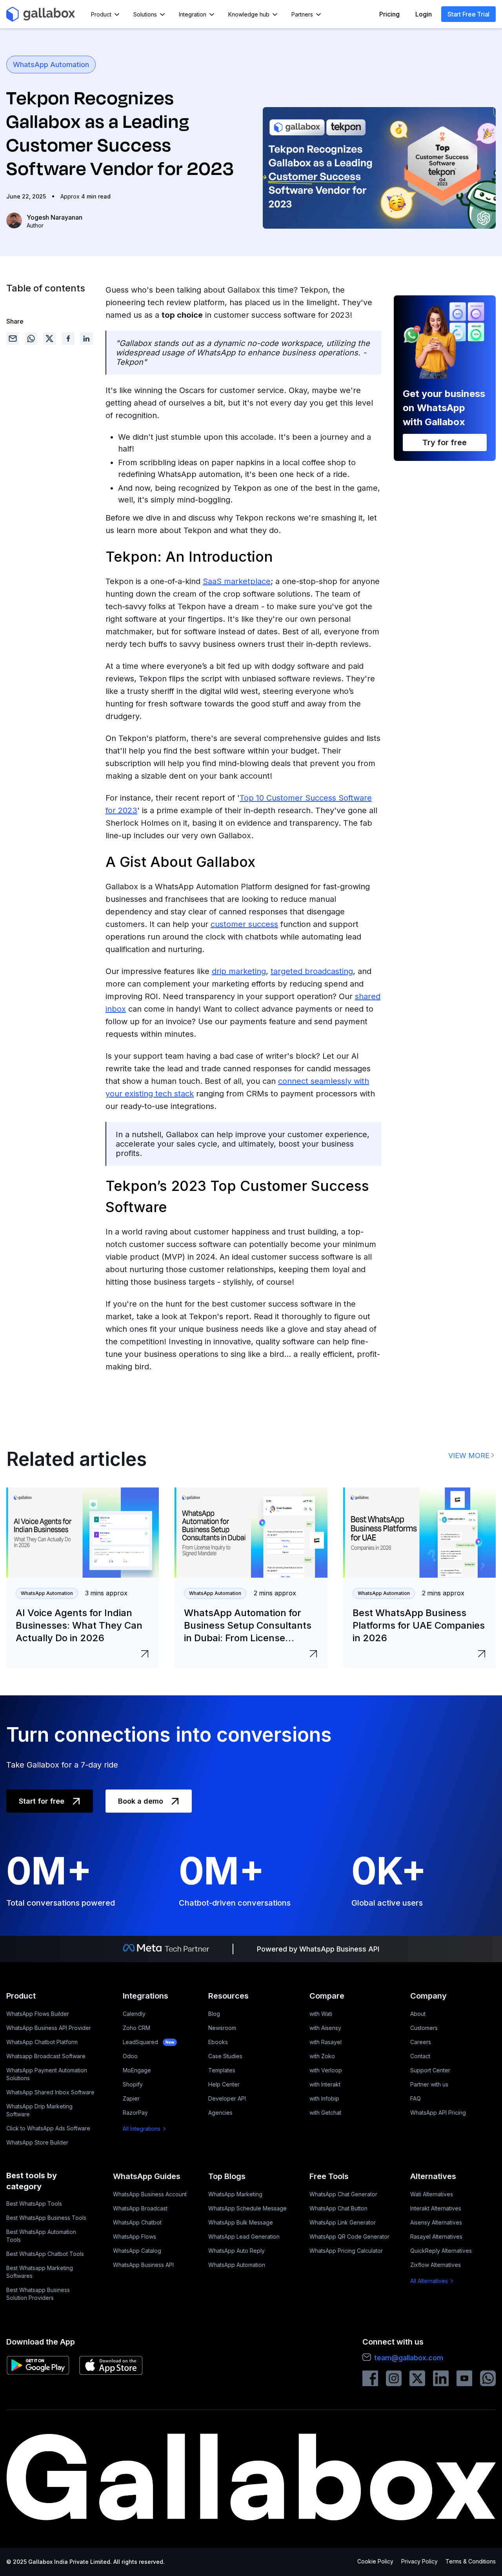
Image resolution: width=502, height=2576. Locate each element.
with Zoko (322, 2056)
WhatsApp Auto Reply (236, 2251)
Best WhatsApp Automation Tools (41, 2236)
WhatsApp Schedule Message (247, 2208)
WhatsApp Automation (51, 65)
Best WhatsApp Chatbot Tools (45, 2254)
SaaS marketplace (237, 581)
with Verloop (326, 2070)
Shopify (133, 2084)
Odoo (130, 2056)
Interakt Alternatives (436, 2208)
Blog (214, 2014)
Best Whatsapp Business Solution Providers (38, 2294)
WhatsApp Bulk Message (241, 2222)
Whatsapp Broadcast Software (46, 2056)
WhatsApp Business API (143, 2265)
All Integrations (142, 2129)
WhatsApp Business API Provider (49, 2028)
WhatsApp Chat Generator (343, 2194)
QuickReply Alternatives (441, 2251)
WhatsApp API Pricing (438, 2113)
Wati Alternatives (432, 2194)
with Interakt (325, 2084)
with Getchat (325, 2113)
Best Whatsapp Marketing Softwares (40, 2272)
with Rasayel (326, 2042)
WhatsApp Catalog (137, 2251)
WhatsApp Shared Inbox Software (50, 2092)
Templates (222, 2070)
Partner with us (429, 2084)
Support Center (430, 2070)
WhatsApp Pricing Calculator (346, 2251)
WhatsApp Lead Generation (244, 2236)
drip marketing (239, 971)
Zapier (131, 2098)
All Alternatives (429, 2281)
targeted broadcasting (312, 971)
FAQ (416, 2098)
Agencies (220, 2113)
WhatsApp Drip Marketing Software (39, 2110)
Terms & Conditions (471, 2561)
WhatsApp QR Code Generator (349, 2236)
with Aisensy (325, 2028)
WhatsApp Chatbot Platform (42, 2042)
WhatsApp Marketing (235, 2194)
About (418, 2014)
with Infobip (324, 2098)
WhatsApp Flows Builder (38, 2014)
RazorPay (135, 2113)
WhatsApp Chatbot (137, 2222)
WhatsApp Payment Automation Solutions (47, 2074)
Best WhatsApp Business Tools (46, 2218)
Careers (421, 2042)
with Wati (321, 2014)
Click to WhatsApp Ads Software (48, 2128)
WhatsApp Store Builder (37, 2142)
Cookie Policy (375, 2561)
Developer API (227, 2098)
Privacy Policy (419, 2561)
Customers (424, 2028)
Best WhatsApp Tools (34, 2204)
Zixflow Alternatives (436, 2265)
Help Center (224, 2084)
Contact (420, 2056)
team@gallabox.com (409, 2358)
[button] (106, 14)
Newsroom (222, 2028)
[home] (41, 14)
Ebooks (218, 2042)
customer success (244, 924)
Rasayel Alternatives (436, 2236)
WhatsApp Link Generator (343, 2222)
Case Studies (225, 2056)
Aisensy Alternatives (436, 2222)
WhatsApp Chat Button (338, 2208)
